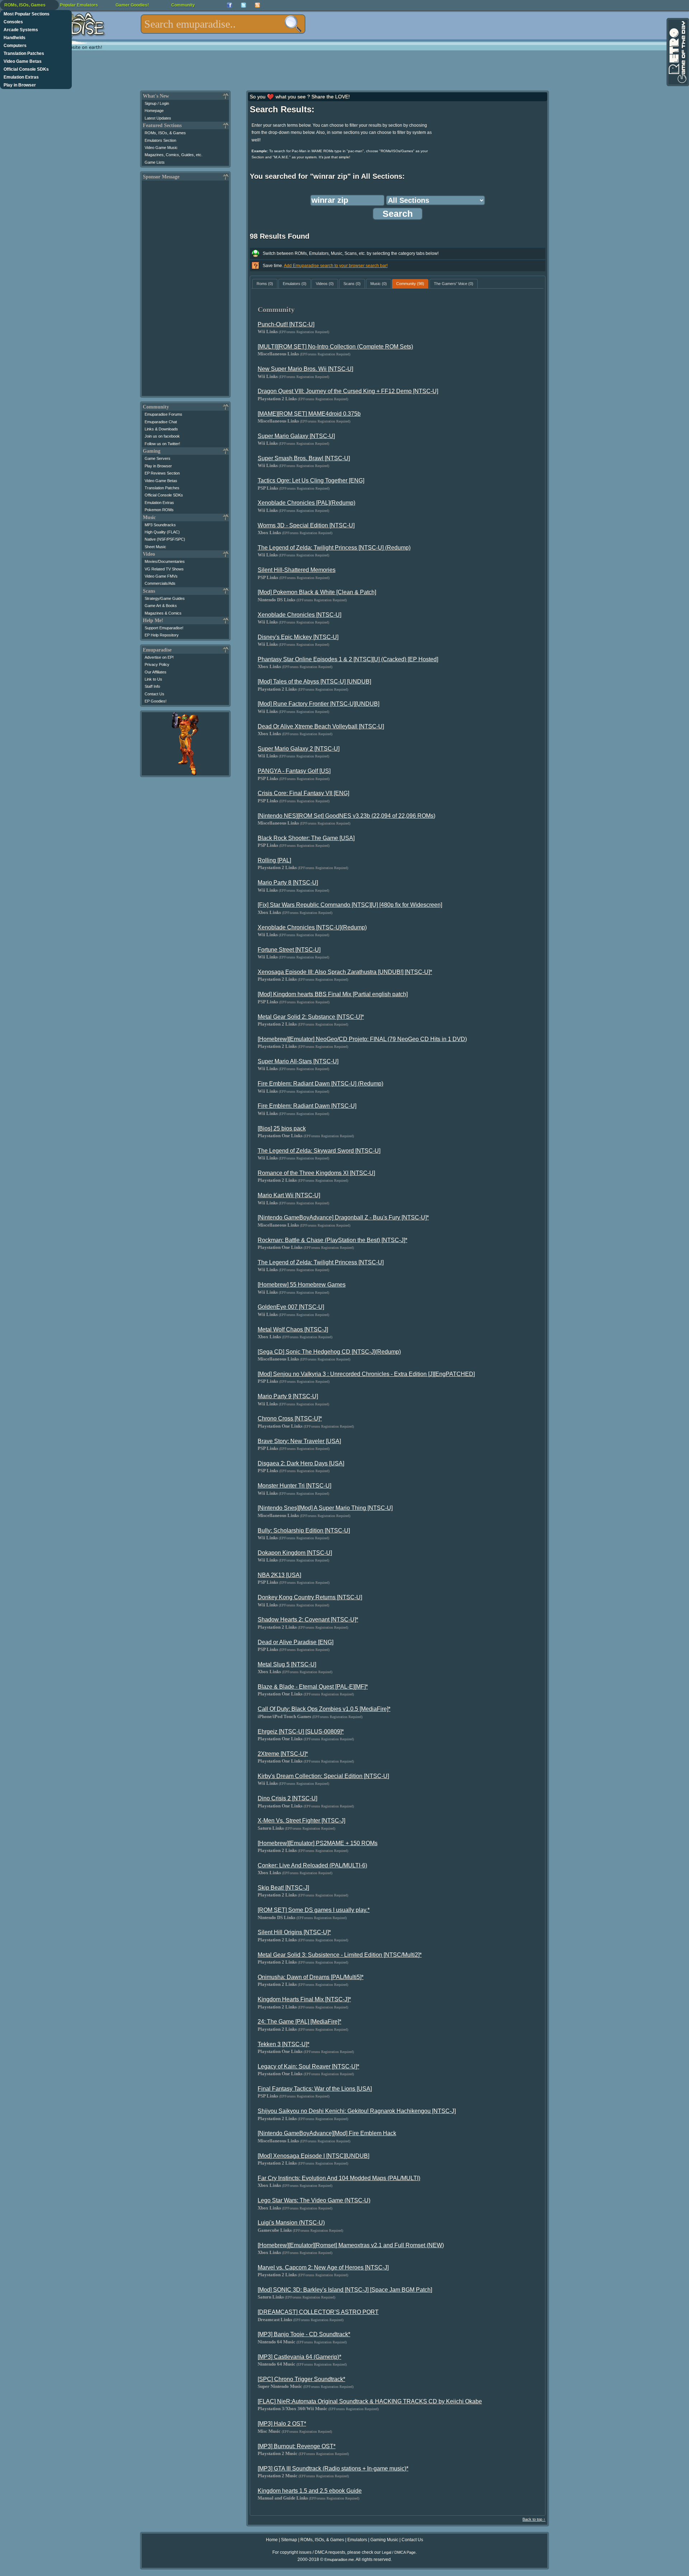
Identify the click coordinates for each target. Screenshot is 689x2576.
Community (183, 5)
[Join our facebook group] (229, 5)
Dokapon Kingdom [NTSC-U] (295, 1553)
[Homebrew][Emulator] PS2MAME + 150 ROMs (318, 1843)
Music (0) (379, 284)
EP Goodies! (156, 701)
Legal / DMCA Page (399, 2552)
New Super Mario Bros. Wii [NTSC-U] (305, 369)
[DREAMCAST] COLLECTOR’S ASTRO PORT (318, 2312)
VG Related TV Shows (164, 569)
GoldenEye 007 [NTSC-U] (291, 1307)
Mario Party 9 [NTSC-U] (288, 1396)
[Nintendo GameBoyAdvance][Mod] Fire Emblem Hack (327, 2133)
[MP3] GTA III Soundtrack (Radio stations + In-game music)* (333, 2468)
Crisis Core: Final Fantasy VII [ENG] (303, 793)
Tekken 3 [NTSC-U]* (283, 2044)
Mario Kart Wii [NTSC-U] (289, 1195)
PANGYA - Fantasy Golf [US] (294, 771)
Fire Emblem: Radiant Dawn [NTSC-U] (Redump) (320, 1084)
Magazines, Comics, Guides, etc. (174, 155)
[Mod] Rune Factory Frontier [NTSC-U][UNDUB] (318, 704)
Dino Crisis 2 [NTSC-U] (287, 1798)
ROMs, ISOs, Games (25, 5)
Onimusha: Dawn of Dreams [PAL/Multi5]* (311, 1977)
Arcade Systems (21, 30)
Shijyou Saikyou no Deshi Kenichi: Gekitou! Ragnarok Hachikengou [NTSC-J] (357, 2111)
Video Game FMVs (161, 576)
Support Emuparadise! (164, 628)
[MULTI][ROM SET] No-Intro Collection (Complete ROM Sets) (335, 347)
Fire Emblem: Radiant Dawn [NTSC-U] (307, 1106)
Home (272, 2540)
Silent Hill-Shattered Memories (297, 570)
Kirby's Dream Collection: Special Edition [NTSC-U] (323, 1776)
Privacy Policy (157, 664)
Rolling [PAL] (274, 860)
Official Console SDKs (26, 69)
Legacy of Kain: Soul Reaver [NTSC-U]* (308, 2066)
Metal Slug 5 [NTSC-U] (287, 1664)
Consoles (13, 22)
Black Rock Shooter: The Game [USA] (306, 838)
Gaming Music (384, 2540)
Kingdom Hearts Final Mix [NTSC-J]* (304, 1999)
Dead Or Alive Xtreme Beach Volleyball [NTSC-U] (321, 726)
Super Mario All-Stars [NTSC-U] (298, 1061)
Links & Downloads (161, 429)
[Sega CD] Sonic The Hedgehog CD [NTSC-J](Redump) (329, 1352)
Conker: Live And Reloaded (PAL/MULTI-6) (312, 1865)
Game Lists (155, 162)
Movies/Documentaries (165, 561)
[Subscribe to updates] (257, 5)
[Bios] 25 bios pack (282, 1128)
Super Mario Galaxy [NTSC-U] (296, 436)
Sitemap (289, 2540)
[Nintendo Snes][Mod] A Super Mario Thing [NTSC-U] (325, 1508)
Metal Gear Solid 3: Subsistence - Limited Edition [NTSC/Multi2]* (340, 1955)
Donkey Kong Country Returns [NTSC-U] (310, 1597)
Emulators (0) (295, 284)
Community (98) (410, 284)
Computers (15, 46)
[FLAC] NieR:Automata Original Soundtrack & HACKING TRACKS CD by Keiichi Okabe (370, 2401)
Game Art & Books (161, 606)
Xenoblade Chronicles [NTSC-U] (299, 615)
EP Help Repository (162, 635)
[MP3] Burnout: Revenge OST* (297, 2446)
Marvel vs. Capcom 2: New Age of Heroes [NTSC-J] (323, 2267)
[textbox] (223, 24)
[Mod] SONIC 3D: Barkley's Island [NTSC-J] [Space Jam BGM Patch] (345, 2290)
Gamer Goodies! (132, 5)
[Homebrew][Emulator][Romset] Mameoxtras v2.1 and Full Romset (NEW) (351, 2245)
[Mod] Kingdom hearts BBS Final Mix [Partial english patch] (333, 994)
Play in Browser (20, 85)
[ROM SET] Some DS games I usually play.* (314, 1910)
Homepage (154, 111)
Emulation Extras (21, 77)
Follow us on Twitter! (162, 444)
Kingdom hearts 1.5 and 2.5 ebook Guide (310, 2491)
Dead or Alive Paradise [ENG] (296, 1642)
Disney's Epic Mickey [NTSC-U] (298, 637)
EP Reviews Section (162, 473)
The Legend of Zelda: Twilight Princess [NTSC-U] (321, 1262)
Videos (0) (325, 284)
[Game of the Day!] (677, 52)
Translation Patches (24, 53)
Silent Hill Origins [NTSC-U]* (294, 1932)
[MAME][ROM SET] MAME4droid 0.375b (309, 414)
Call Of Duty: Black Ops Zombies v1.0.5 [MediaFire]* (324, 1709)
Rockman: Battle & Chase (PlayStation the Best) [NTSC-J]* (332, 1240)
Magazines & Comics (163, 613)
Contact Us (154, 694)
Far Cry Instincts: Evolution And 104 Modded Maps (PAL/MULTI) (339, 2178)
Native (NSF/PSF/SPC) (165, 539)
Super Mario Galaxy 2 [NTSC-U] (299, 749)
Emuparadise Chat (161, 422)
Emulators (357, 2540)
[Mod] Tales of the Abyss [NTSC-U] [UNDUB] (314, 682)
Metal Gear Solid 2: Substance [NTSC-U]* (311, 1017)
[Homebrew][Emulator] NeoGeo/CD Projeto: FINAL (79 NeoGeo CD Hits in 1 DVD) (362, 1039)
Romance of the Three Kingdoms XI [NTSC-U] (316, 1173)
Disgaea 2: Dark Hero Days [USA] (301, 1463)
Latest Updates (158, 118)
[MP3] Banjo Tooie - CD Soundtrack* (304, 2334)
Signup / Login (157, 103)
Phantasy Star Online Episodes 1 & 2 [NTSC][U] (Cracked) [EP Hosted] (348, 659)
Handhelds (15, 38)
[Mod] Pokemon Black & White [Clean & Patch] (317, 592)
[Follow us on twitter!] (243, 5)
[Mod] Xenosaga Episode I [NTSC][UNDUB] (313, 2156)
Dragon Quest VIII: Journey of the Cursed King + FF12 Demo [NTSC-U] (348, 391)
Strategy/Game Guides (165, 598)
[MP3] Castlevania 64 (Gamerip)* (299, 2357)
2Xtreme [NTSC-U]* (283, 1754)
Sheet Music (155, 547)
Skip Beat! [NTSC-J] (283, 1888)
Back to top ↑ (534, 2519)
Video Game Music (161, 148)
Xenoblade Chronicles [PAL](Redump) (306, 503)
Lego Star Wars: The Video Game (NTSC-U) (314, 2200)
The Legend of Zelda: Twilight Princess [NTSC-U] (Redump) (334, 548)
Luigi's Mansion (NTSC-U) (291, 2223)
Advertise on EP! (159, 657)
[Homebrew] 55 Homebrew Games (302, 1285)
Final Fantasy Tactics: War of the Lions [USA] (315, 2089)
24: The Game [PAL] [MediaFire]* (299, 2022)
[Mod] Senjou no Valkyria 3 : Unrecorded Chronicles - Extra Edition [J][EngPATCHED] (366, 1374)
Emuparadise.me (339, 2559)
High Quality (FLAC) (162, 532)
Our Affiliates (156, 672)
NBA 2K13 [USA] (279, 1575)
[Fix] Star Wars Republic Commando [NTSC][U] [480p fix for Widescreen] (350, 905)
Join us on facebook (162, 436)
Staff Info (152, 686)
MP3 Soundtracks (160, 525)
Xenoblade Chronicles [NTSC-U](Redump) (312, 927)
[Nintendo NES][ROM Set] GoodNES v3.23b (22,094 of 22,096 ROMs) (346, 816)
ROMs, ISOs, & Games (165, 133)
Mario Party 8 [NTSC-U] (288, 883)
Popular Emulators (79, 5)
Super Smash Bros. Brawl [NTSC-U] (304, 458)
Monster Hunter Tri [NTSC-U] (294, 1486)
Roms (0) (265, 284)
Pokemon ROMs (159, 510)
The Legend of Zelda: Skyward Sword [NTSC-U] (319, 1151)
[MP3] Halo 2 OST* (282, 2424)
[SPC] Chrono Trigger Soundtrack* (301, 2379)
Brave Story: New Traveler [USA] (299, 1441)
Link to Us (153, 679)
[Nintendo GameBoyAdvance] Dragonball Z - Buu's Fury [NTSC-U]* (343, 1217)
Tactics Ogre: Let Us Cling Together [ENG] (311, 480)
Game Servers (158, 458)
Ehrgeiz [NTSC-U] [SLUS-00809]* (301, 1732)
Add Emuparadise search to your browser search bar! (336, 266)
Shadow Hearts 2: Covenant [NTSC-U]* (308, 1620)
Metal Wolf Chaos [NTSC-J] (293, 1329)
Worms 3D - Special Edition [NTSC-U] (306, 525)
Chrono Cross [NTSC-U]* (290, 1418)
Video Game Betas (23, 61)
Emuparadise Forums (163, 414)
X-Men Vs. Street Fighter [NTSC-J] (301, 1821)
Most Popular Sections (27, 14)
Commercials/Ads (160, 583)
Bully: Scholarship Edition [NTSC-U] (304, 1530)
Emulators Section (160, 140)
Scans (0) (352, 284)
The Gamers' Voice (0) (454, 284)
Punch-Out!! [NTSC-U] (286, 324)
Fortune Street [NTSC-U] (289, 950)
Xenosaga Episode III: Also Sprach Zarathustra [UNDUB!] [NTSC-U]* (345, 972)
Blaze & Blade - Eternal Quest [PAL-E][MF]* (313, 1687)
